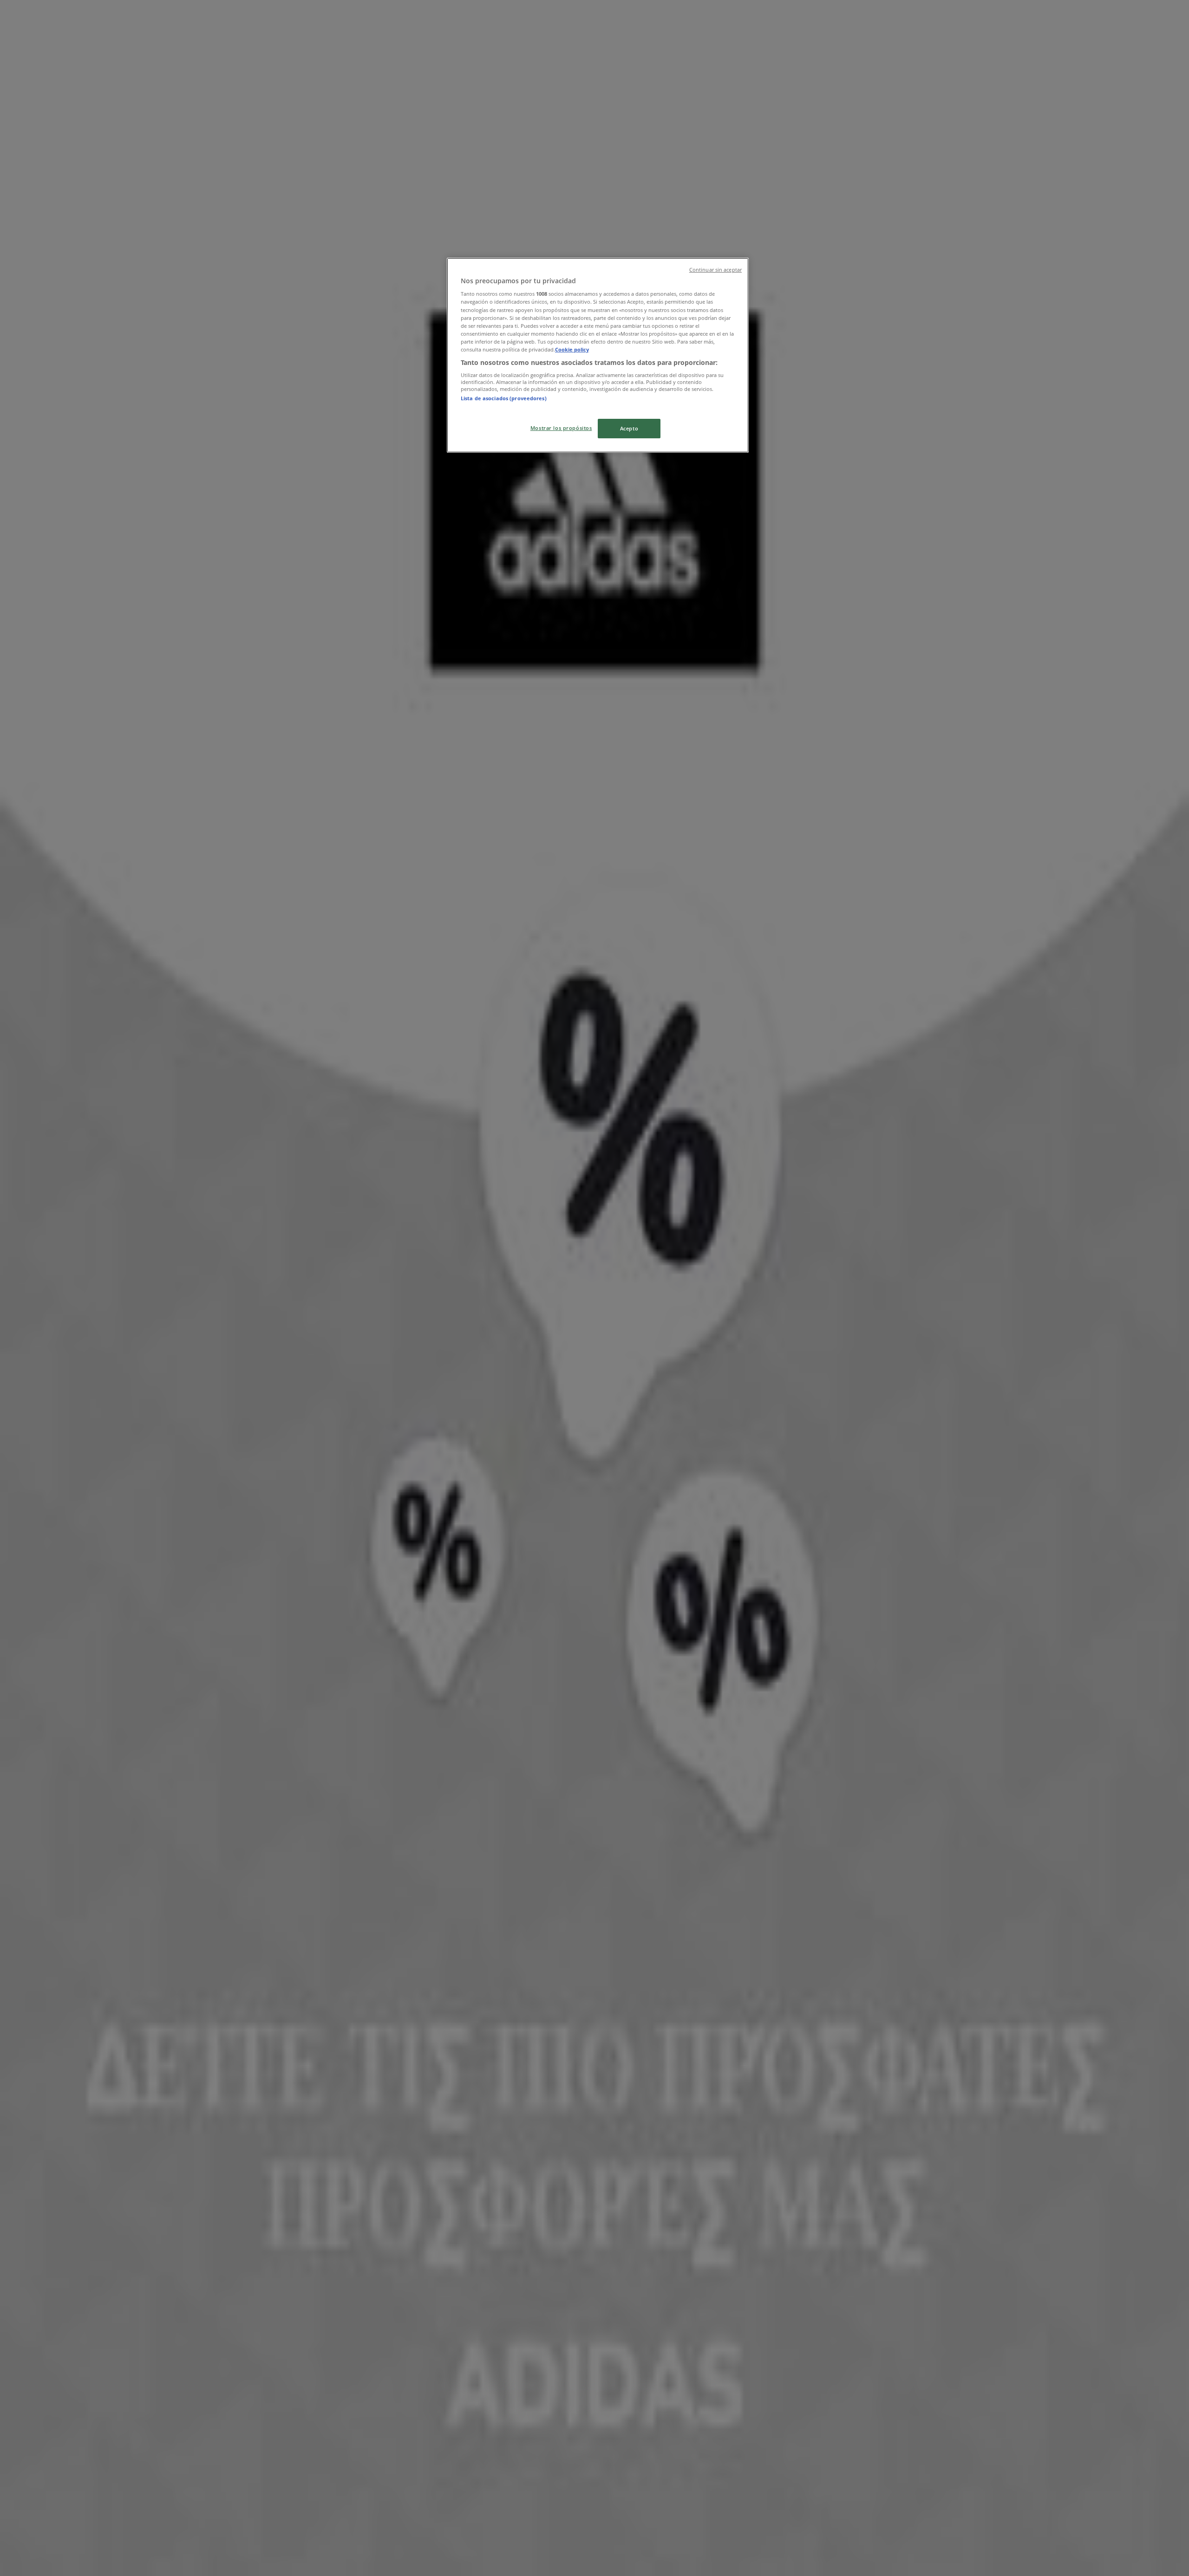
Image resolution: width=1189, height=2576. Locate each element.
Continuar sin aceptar (715, 270)
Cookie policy (572, 349)
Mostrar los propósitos (561, 428)
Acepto (629, 428)
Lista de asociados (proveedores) (504, 398)
